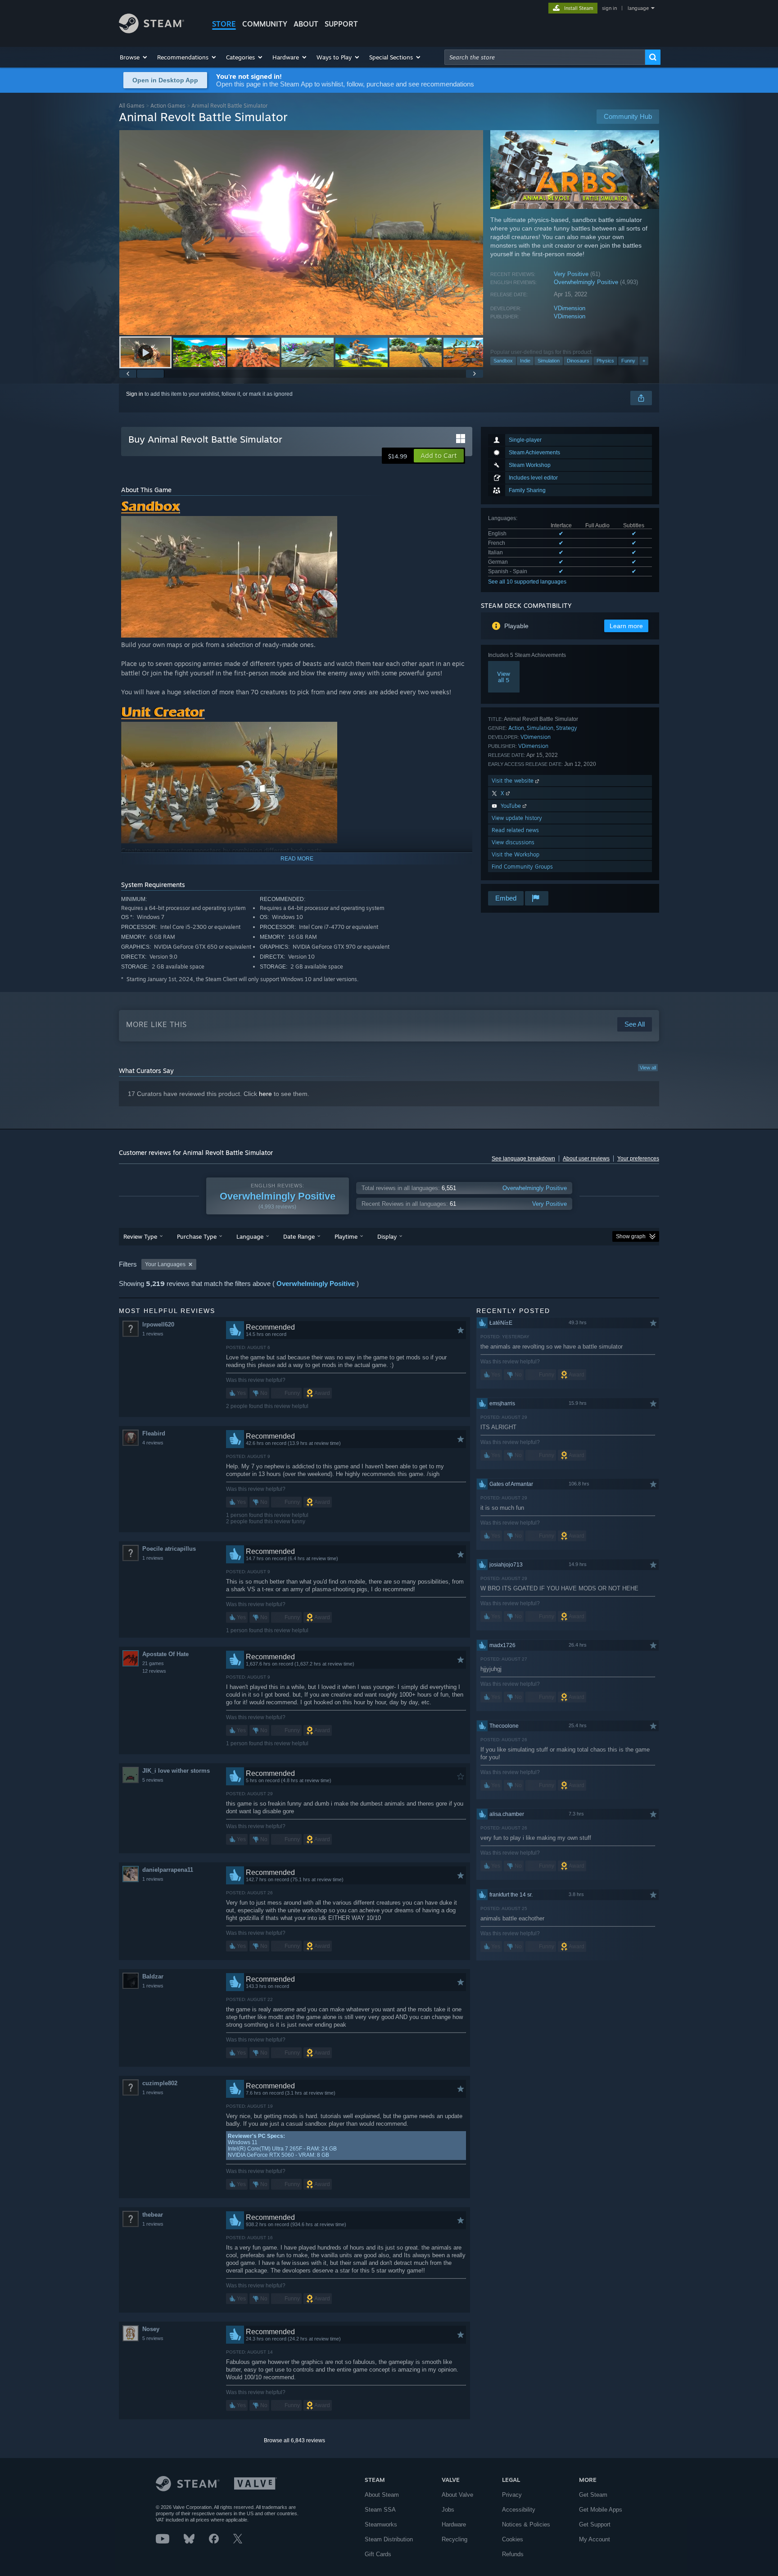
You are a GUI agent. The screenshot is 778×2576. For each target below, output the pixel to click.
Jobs (448, 2510)
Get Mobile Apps (601, 2510)
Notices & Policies (526, 2524)
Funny (628, 361)
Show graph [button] (631, 1236)
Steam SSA (380, 2510)
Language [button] (250, 1236)
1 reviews (153, 1334)
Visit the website (513, 781)
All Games (132, 106)
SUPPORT (341, 24)
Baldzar (153, 1976)
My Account (595, 2539)
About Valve (457, 2495)
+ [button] (644, 361)
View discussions (513, 842)
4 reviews (153, 1443)
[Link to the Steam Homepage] (152, 31)
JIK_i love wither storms (176, 1771)
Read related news (515, 830)
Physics (605, 361)
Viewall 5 (504, 677)
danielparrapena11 (168, 1870)
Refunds (513, 2554)
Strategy (567, 728)
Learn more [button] (626, 626)
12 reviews (154, 1671)
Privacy (512, 2495)
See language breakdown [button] (523, 1159)
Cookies (513, 2539)
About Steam (382, 2495)
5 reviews (153, 1780)
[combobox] (545, 57)
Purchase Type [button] (197, 1236)
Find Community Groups (522, 867)
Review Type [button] (140, 1236)
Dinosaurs (578, 361)
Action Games (168, 106)
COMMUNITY (265, 24)
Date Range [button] (299, 1236)
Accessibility (519, 2510)
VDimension (570, 308)
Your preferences (638, 1159)
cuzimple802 (160, 2083)
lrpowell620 (158, 1324)
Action (516, 728)
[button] (134, 57)
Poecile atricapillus (169, 1549)
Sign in (135, 394)
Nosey (151, 2329)
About (306, 24)
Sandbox (503, 361)
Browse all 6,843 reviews (294, 2440)
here (265, 1094)
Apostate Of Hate (165, 1654)
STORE (224, 24)
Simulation (549, 361)
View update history (517, 818)
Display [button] (387, 1236)
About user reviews (586, 1159)
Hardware (454, 2524)
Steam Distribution (389, 2539)
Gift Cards (378, 2554)
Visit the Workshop (516, 854)
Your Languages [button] (165, 1264)
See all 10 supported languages (527, 582)
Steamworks (381, 2524)
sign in (609, 8)
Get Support (595, 2524)
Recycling (455, 2539)
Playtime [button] (346, 1236)
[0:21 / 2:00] (301, 233)
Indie (525, 361)
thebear (153, 2215)
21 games (153, 1663)
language (638, 8)
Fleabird (154, 1433)
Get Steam (593, 2495)
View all (648, 1068)
